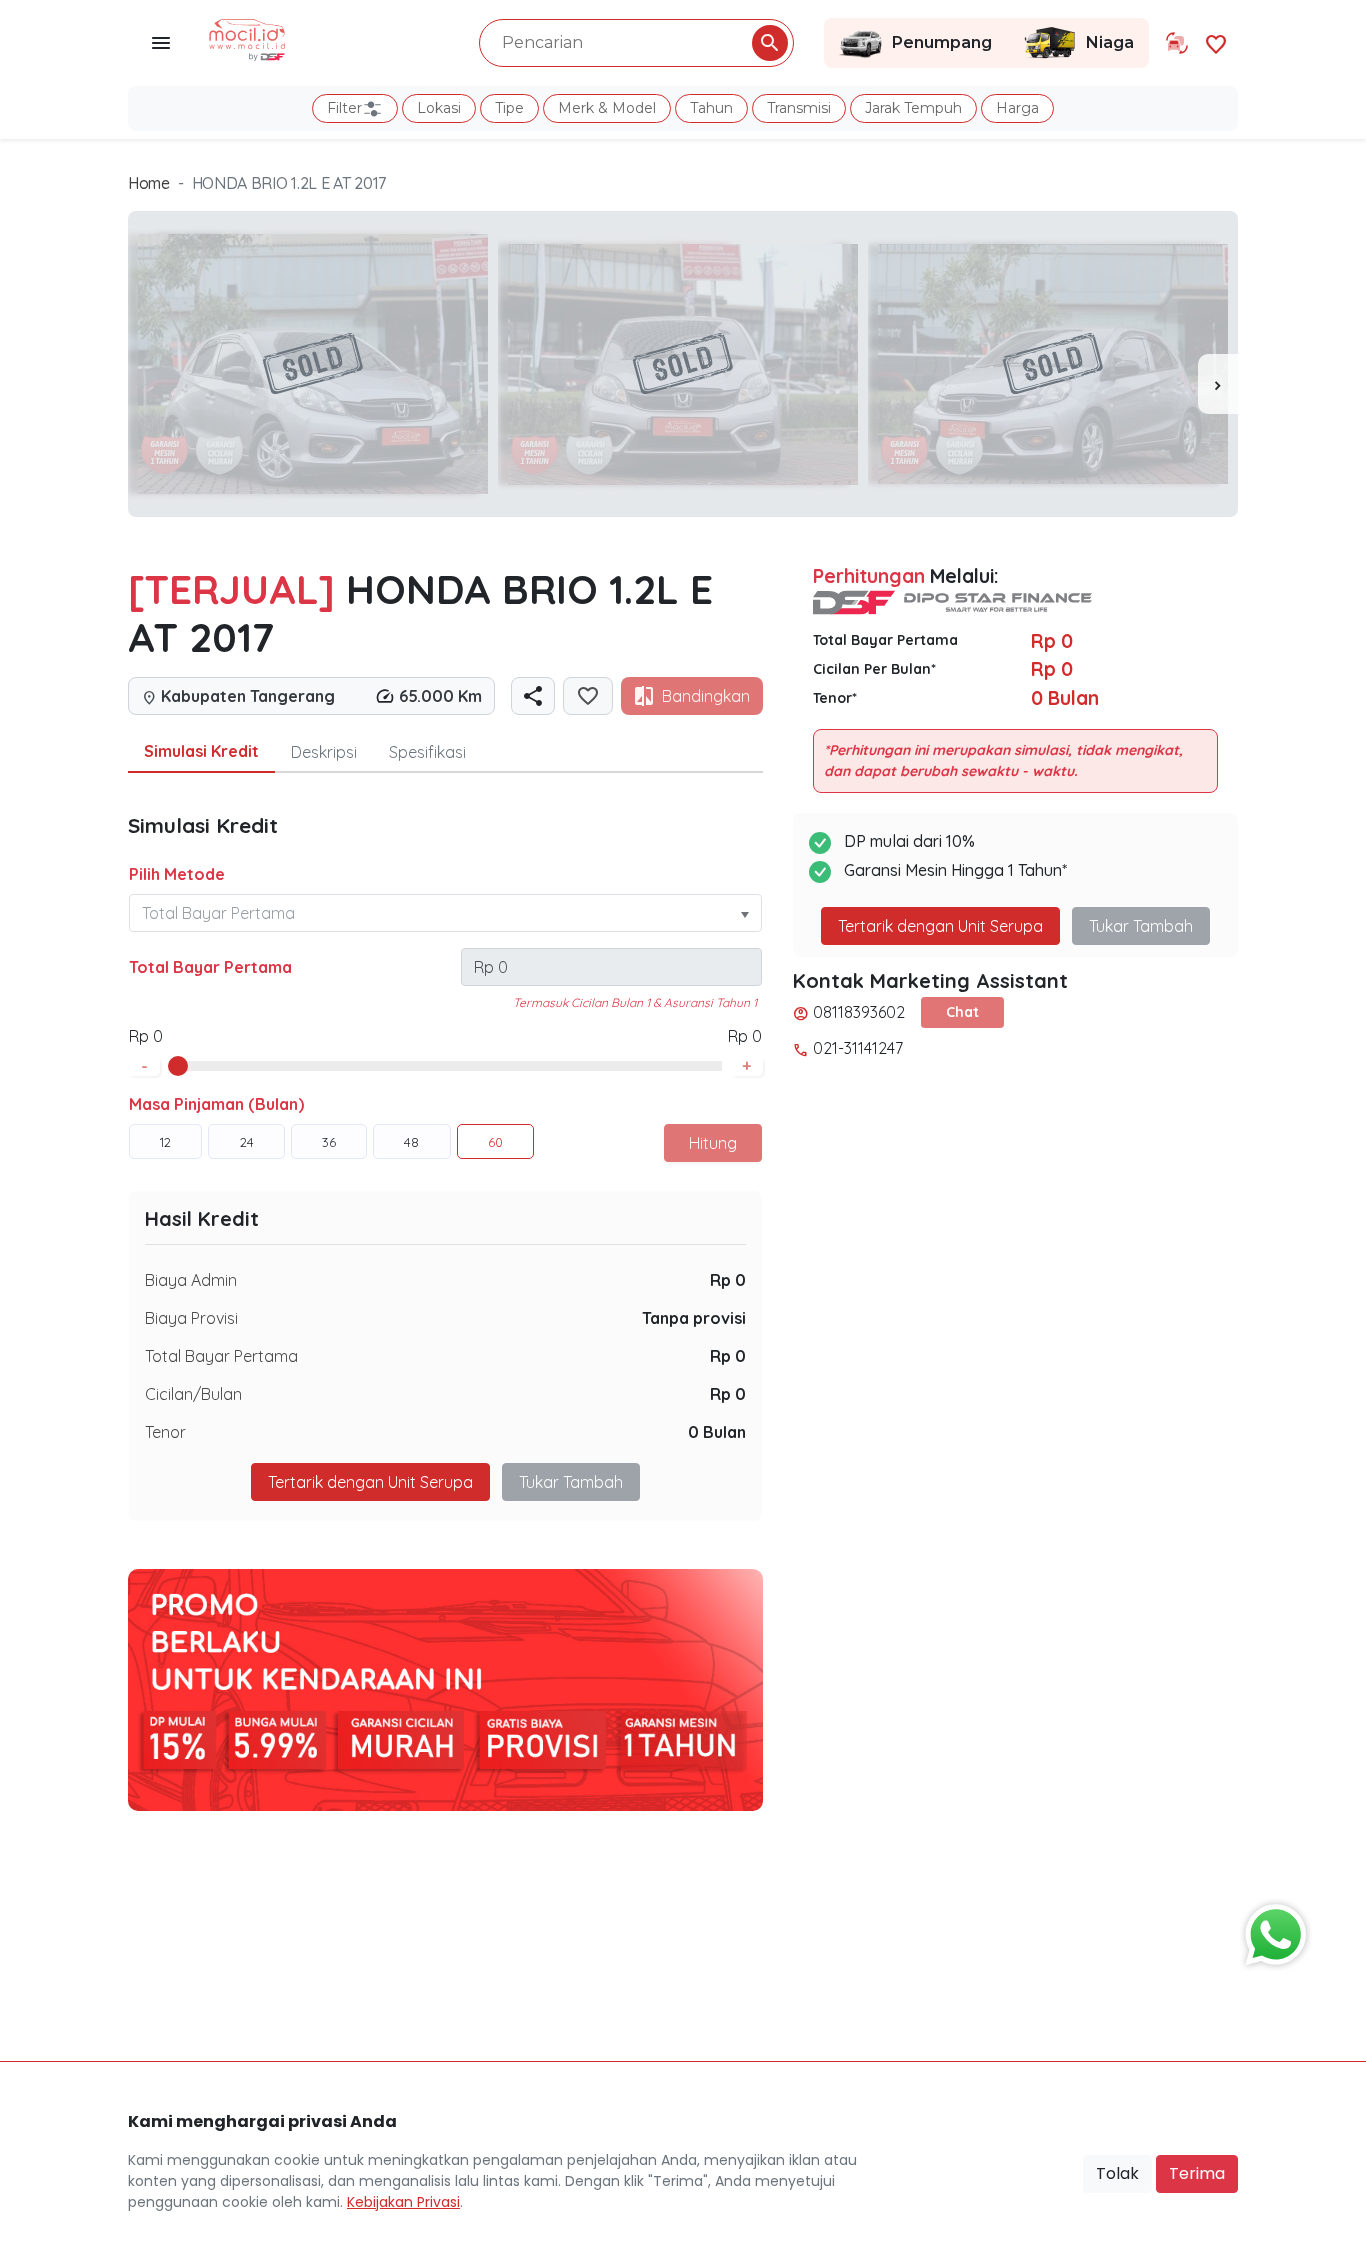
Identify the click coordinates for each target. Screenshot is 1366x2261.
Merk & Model (607, 108)
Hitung (713, 1143)
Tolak (1117, 2173)
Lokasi (439, 108)
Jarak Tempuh (913, 108)
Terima (1197, 2173)
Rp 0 (728, 1280)
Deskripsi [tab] (324, 752)
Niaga (1110, 42)
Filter (344, 108)
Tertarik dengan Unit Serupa (940, 926)
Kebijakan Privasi (403, 2202)
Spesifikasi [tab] (427, 752)
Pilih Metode (177, 874)
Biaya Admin (191, 1280)
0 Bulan (717, 1432)
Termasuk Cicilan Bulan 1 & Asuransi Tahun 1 (635, 1002)
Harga (1017, 108)
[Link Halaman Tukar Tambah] (1177, 43)
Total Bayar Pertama (210, 967)
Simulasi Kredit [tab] (201, 751)
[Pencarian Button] (770, 43)
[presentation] (1218, 384)
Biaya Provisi (191, 1318)
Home (149, 183)
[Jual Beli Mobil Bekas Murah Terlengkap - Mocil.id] (247, 38)
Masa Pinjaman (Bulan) (216, 1104)
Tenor (165, 1432)
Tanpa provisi (694, 1318)
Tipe (509, 108)
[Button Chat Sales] (1271, 1930)
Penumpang (942, 42)
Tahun (711, 108)
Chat (962, 1012)
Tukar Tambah (571, 1482)
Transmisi (799, 108)
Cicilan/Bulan (193, 1394)
